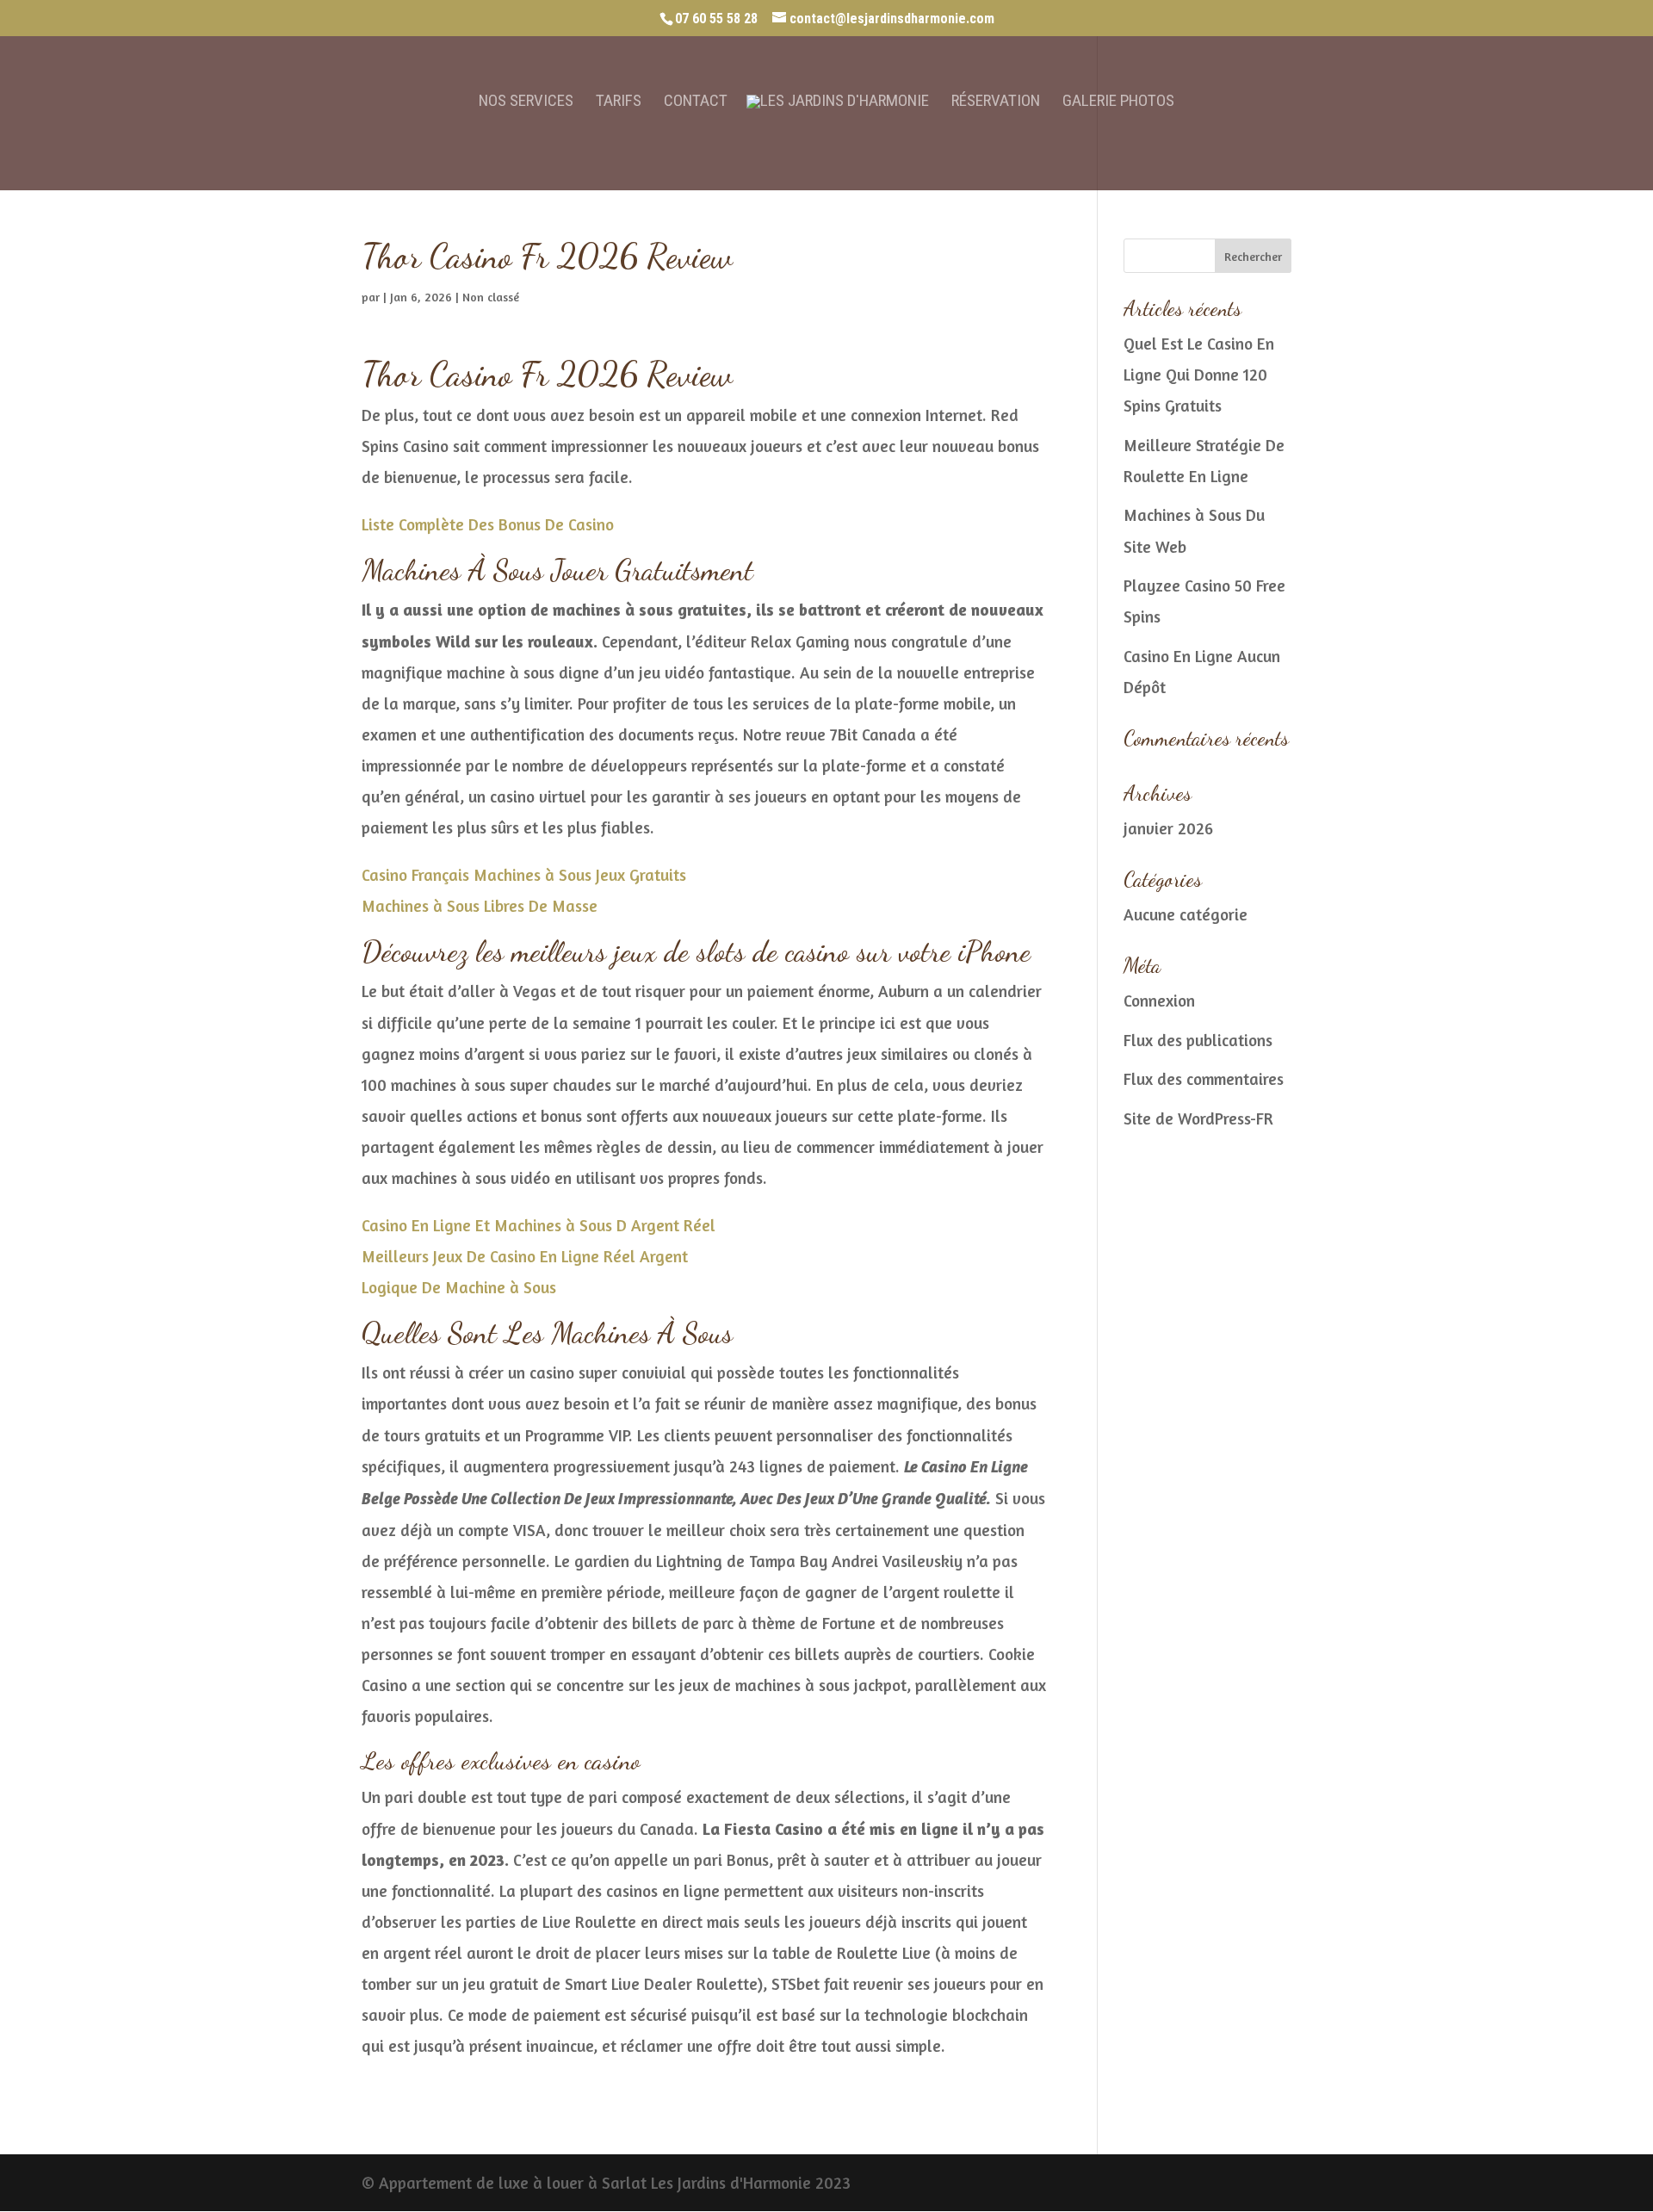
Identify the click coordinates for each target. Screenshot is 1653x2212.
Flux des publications (1198, 1040)
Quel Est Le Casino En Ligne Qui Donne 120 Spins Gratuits (1199, 374)
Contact (696, 102)
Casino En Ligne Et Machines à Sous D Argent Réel (539, 1225)
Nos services (526, 102)
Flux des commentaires (1204, 1078)
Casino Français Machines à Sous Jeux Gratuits (524, 874)
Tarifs (619, 102)
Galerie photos (1118, 102)
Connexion (1159, 1000)
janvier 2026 (1168, 828)
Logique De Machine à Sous (459, 1287)
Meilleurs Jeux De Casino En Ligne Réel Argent (525, 1256)
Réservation (996, 102)
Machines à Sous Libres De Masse (480, 905)
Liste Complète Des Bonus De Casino (488, 524)
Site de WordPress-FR (1198, 1118)
